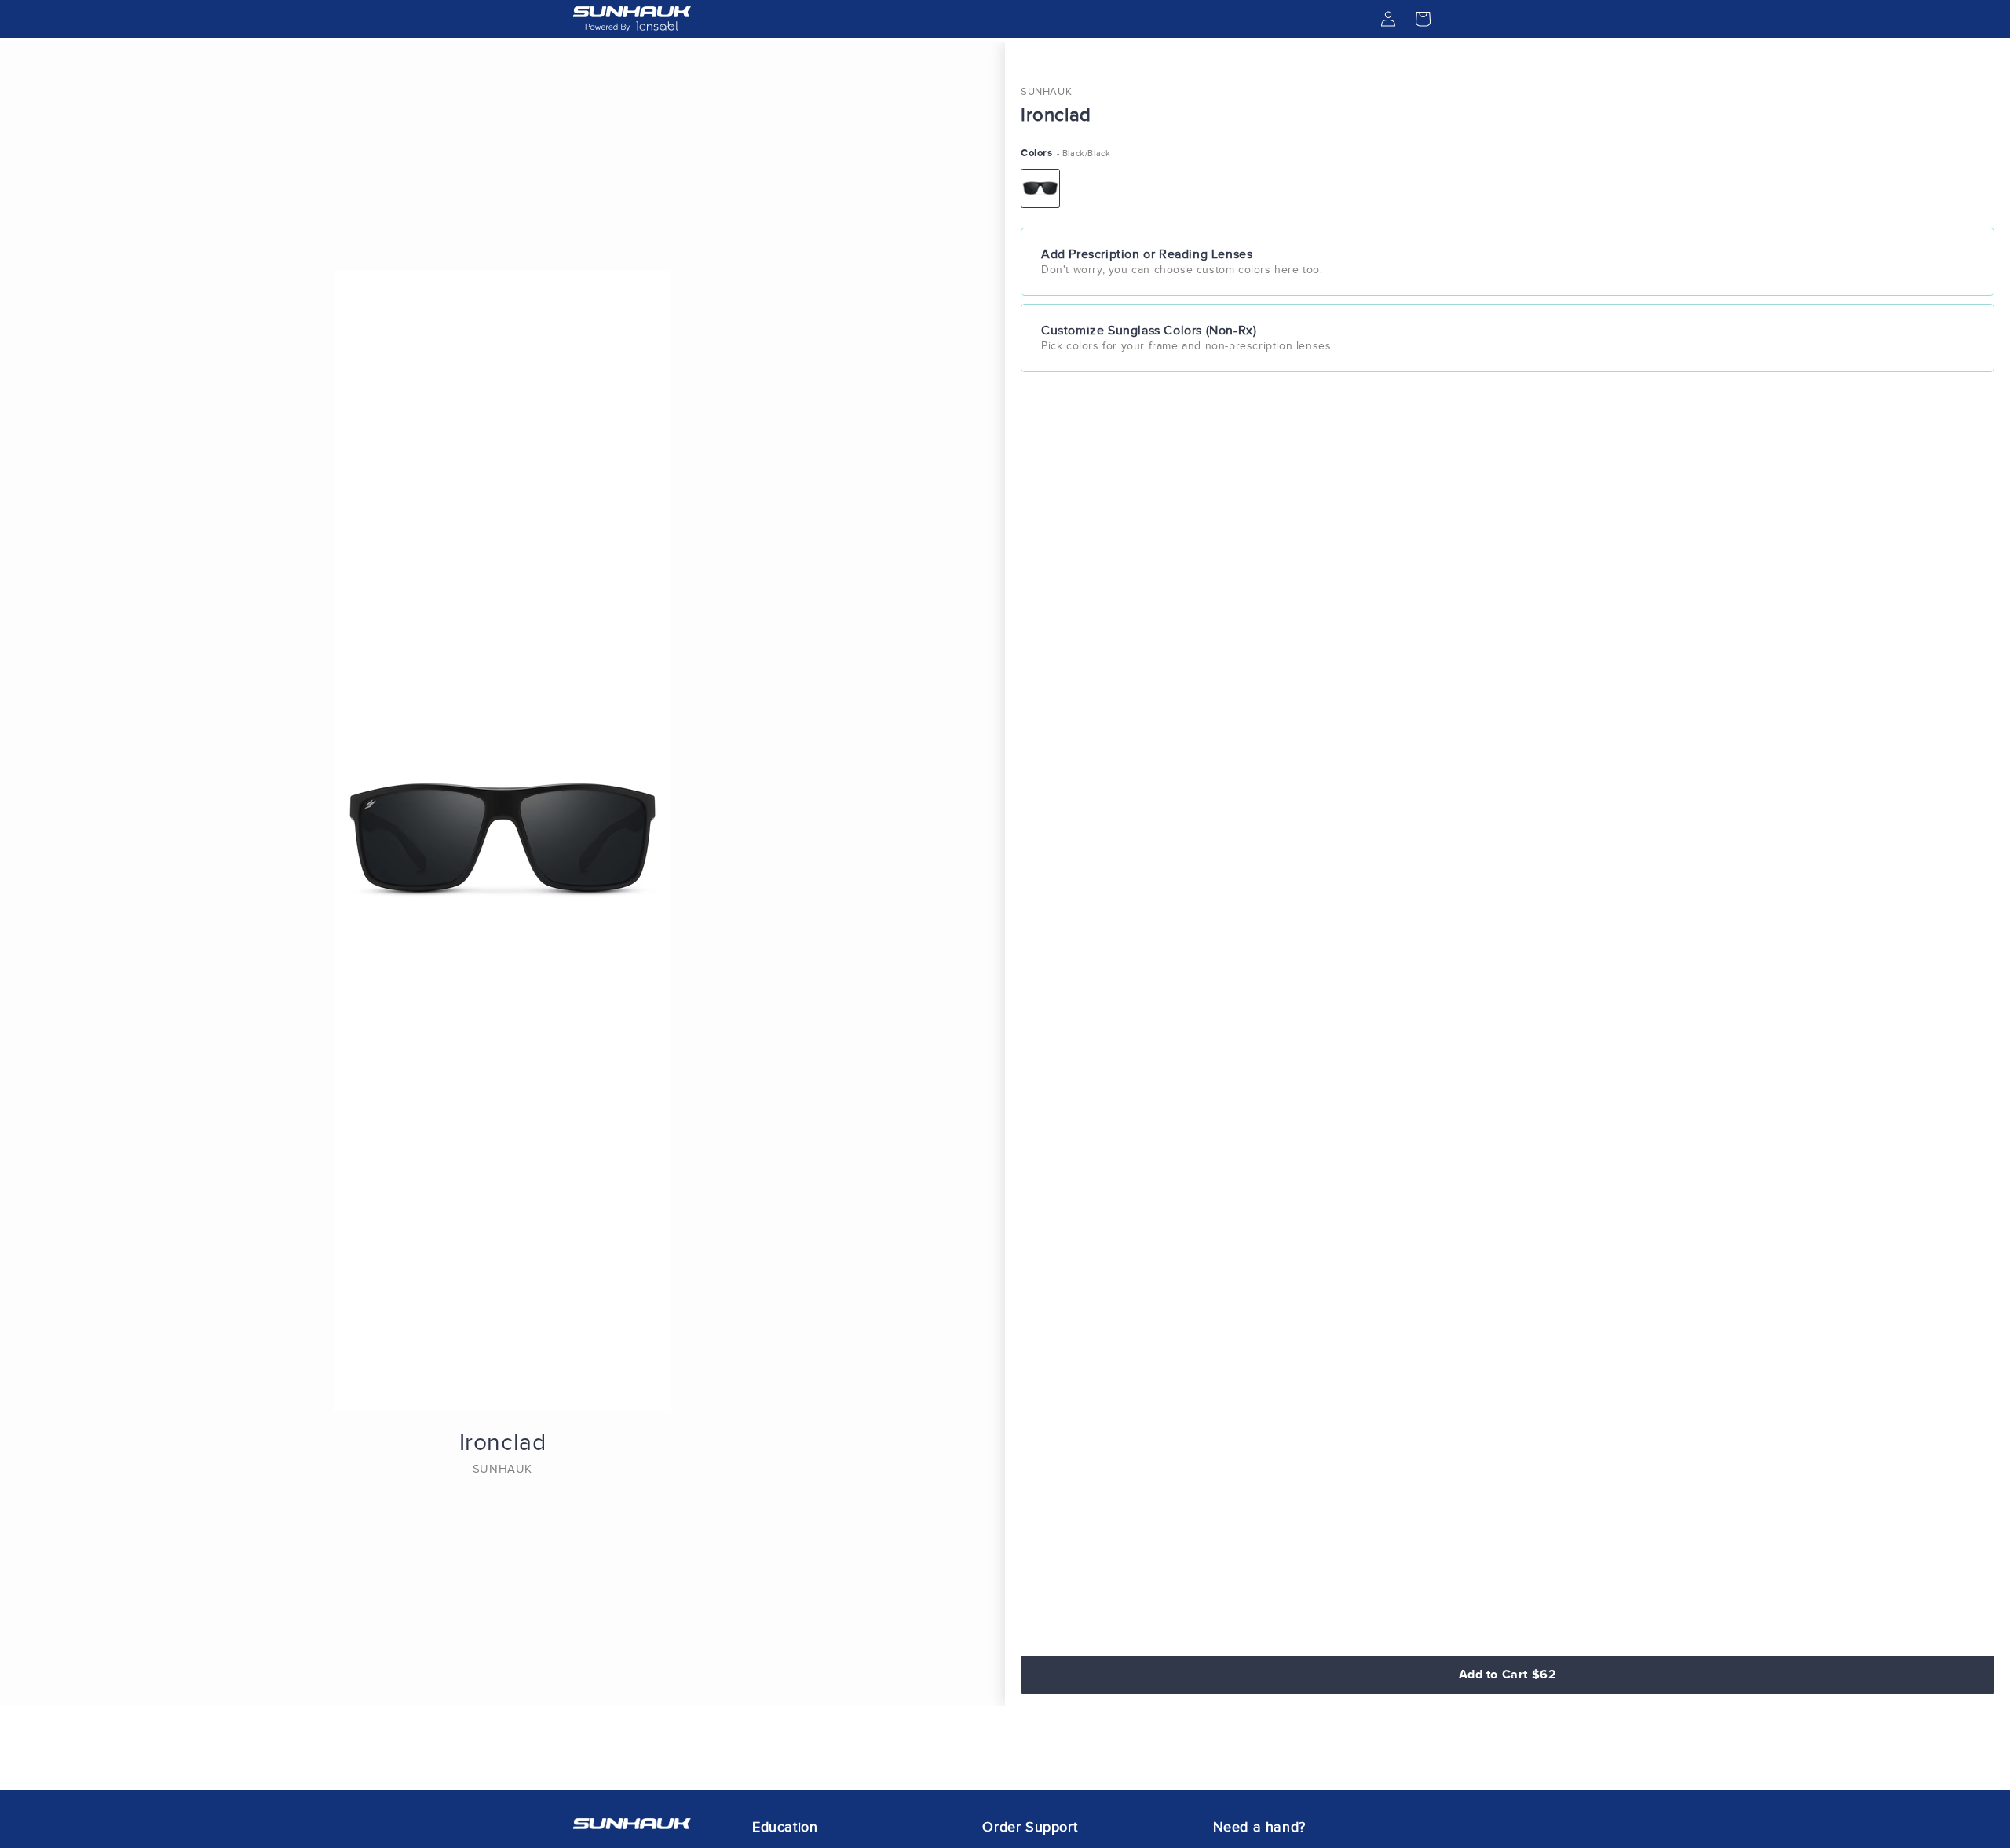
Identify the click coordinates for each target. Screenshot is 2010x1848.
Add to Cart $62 (1508, 1674)
